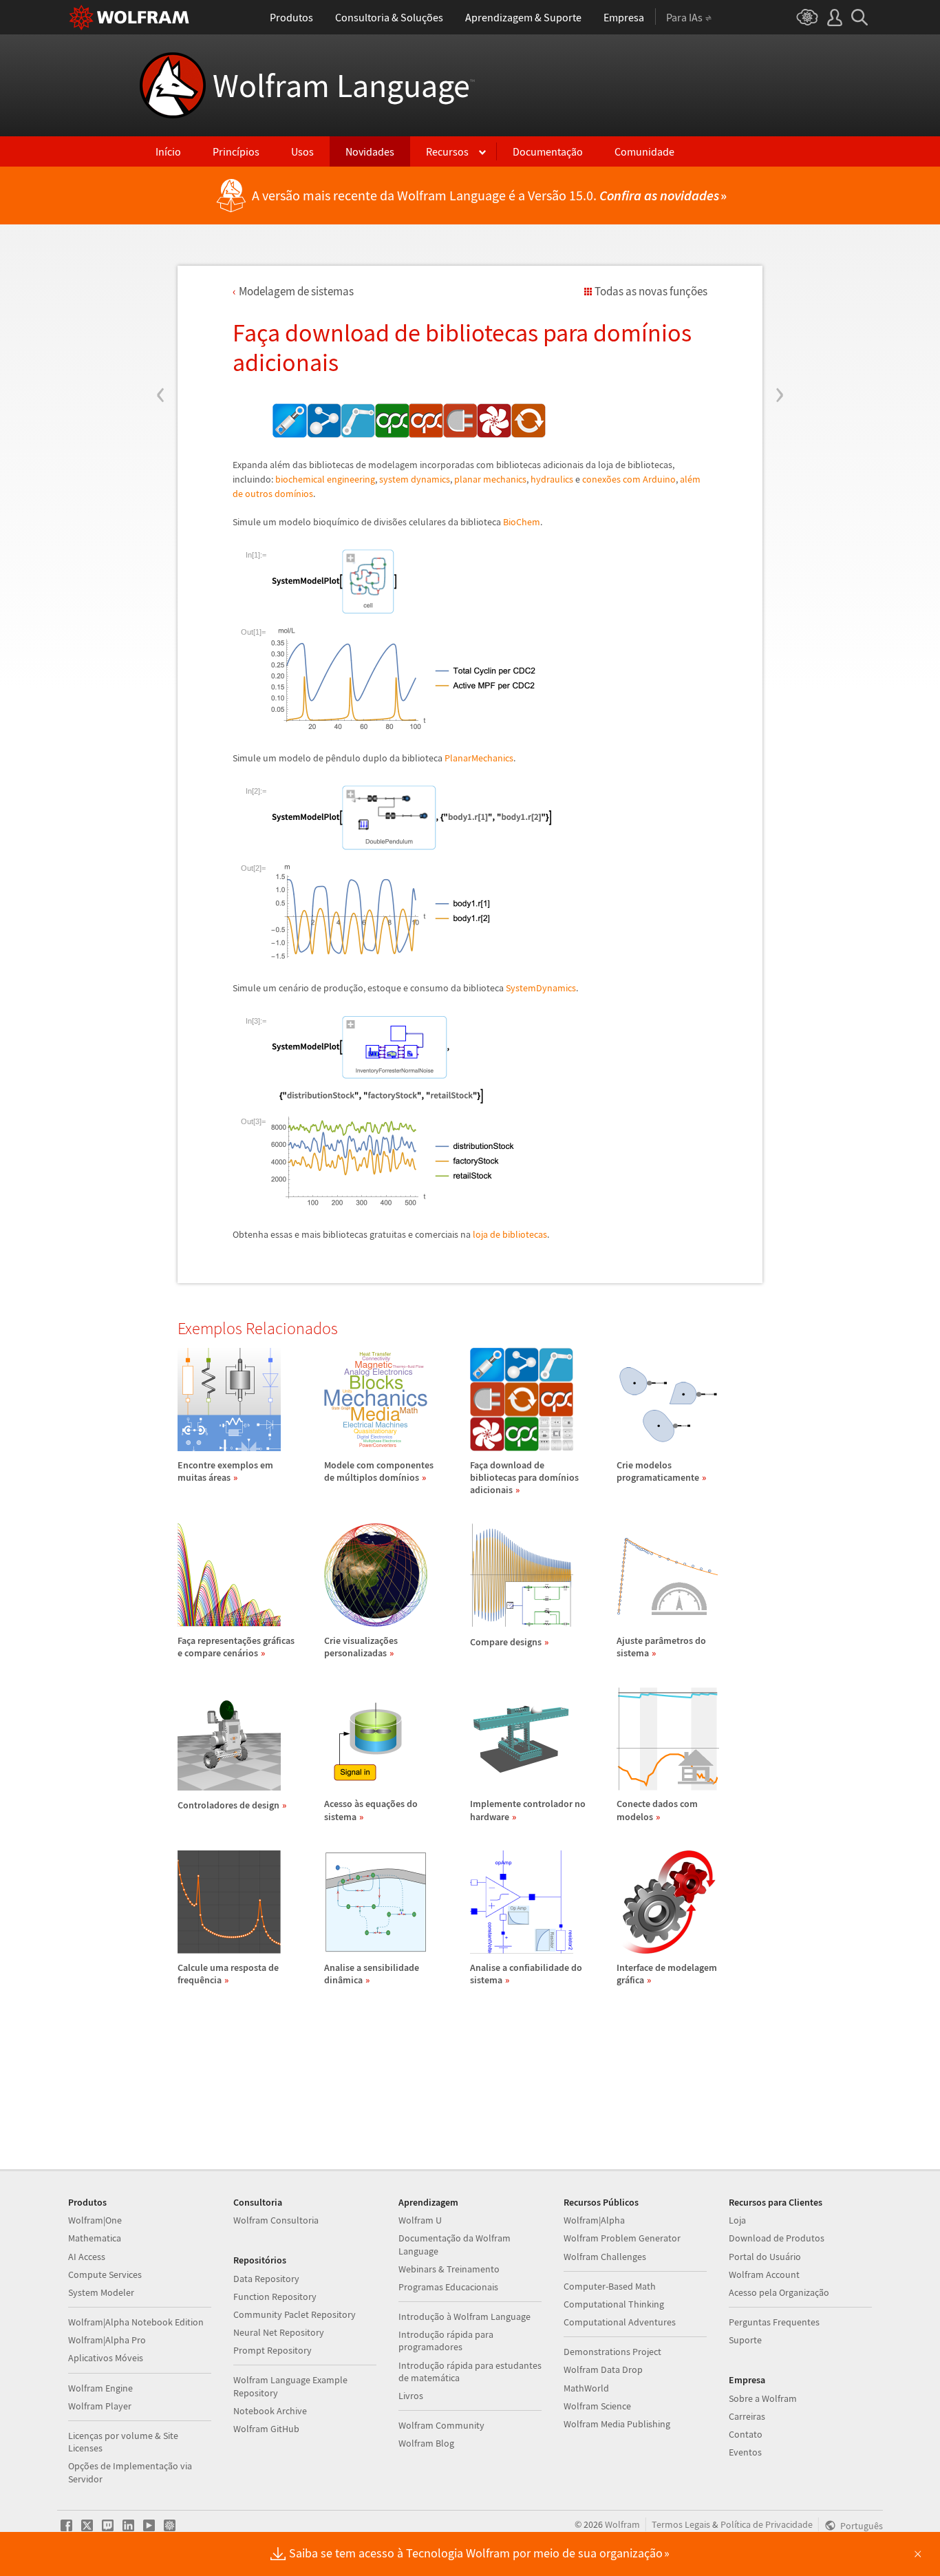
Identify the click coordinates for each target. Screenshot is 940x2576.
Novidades (370, 151)
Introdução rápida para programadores (446, 2341)
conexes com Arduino (629, 479)
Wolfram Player (100, 2406)
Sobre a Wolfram (763, 2398)
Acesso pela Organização (779, 2292)
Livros (411, 2396)
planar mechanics (490, 479)
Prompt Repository (273, 2350)
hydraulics (552, 479)
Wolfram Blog (426, 2443)
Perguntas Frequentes (774, 2322)
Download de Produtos (777, 2238)
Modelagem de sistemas (296, 291)
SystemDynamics (541, 988)
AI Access (87, 2257)
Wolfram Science (597, 2406)
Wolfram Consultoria (276, 2220)
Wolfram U (420, 2220)
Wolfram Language (344, 85)
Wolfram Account (764, 2274)
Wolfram (622, 2524)
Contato (746, 2434)
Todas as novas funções (651, 291)
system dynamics (415, 479)
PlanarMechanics (479, 758)
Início (168, 151)
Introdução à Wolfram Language (464, 2316)
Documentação (548, 151)
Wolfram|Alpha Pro (107, 2340)
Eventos (745, 2452)
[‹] (161, 312)
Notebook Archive (270, 2411)
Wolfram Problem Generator (622, 2238)
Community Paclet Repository (295, 2314)
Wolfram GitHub (266, 2429)
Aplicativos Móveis (106, 2358)
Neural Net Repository (279, 2332)
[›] (779, 312)
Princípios (236, 151)
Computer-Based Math (610, 2286)
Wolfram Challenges (605, 2257)
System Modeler (101, 2292)
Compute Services (105, 2274)
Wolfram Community (441, 2425)
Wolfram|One (95, 2220)
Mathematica (95, 2238)
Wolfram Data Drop (603, 2369)
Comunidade (644, 151)
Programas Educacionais (448, 2287)
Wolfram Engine (100, 2388)
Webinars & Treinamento (449, 2269)
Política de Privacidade (767, 2524)
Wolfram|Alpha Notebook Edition (136, 2322)
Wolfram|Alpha (594, 2220)
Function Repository (275, 2297)
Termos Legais (681, 2524)
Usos (302, 151)
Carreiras (747, 2416)
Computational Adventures (620, 2322)
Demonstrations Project (612, 2352)
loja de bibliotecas (510, 1234)
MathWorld (586, 2388)
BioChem (522, 522)
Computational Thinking (614, 2304)
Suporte (745, 2340)
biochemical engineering (325, 479)
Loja (737, 2220)
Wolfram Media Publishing (617, 2424)
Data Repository (266, 2279)
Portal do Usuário (765, 2257)
